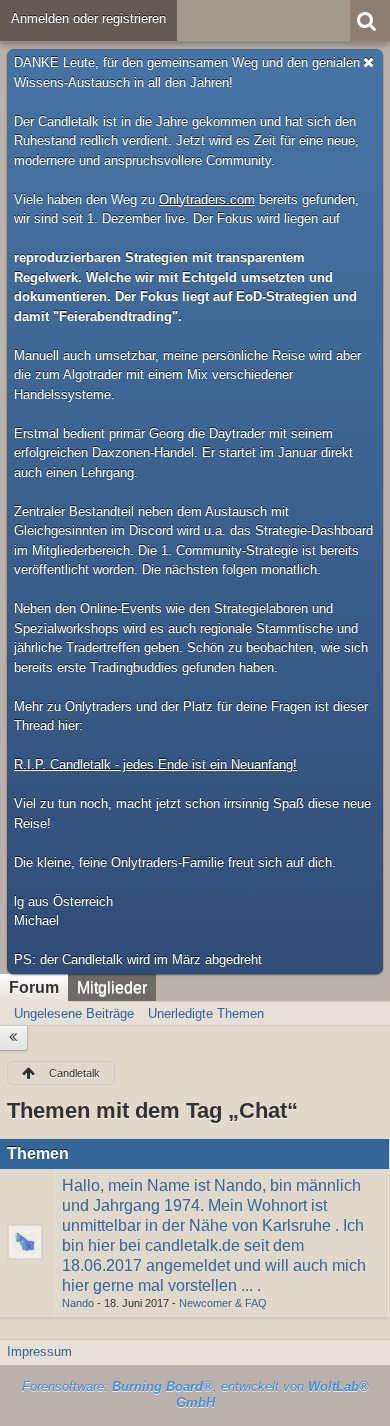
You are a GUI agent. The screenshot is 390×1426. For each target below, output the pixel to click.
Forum (34, 987)
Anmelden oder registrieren (88, 18)
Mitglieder (112, 987)
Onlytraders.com (207, 199)
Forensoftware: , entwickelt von (195, 1395)
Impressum (39, 1351)
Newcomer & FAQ (223, 1303)
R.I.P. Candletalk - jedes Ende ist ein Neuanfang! (155, 764)
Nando (78, 1303)
